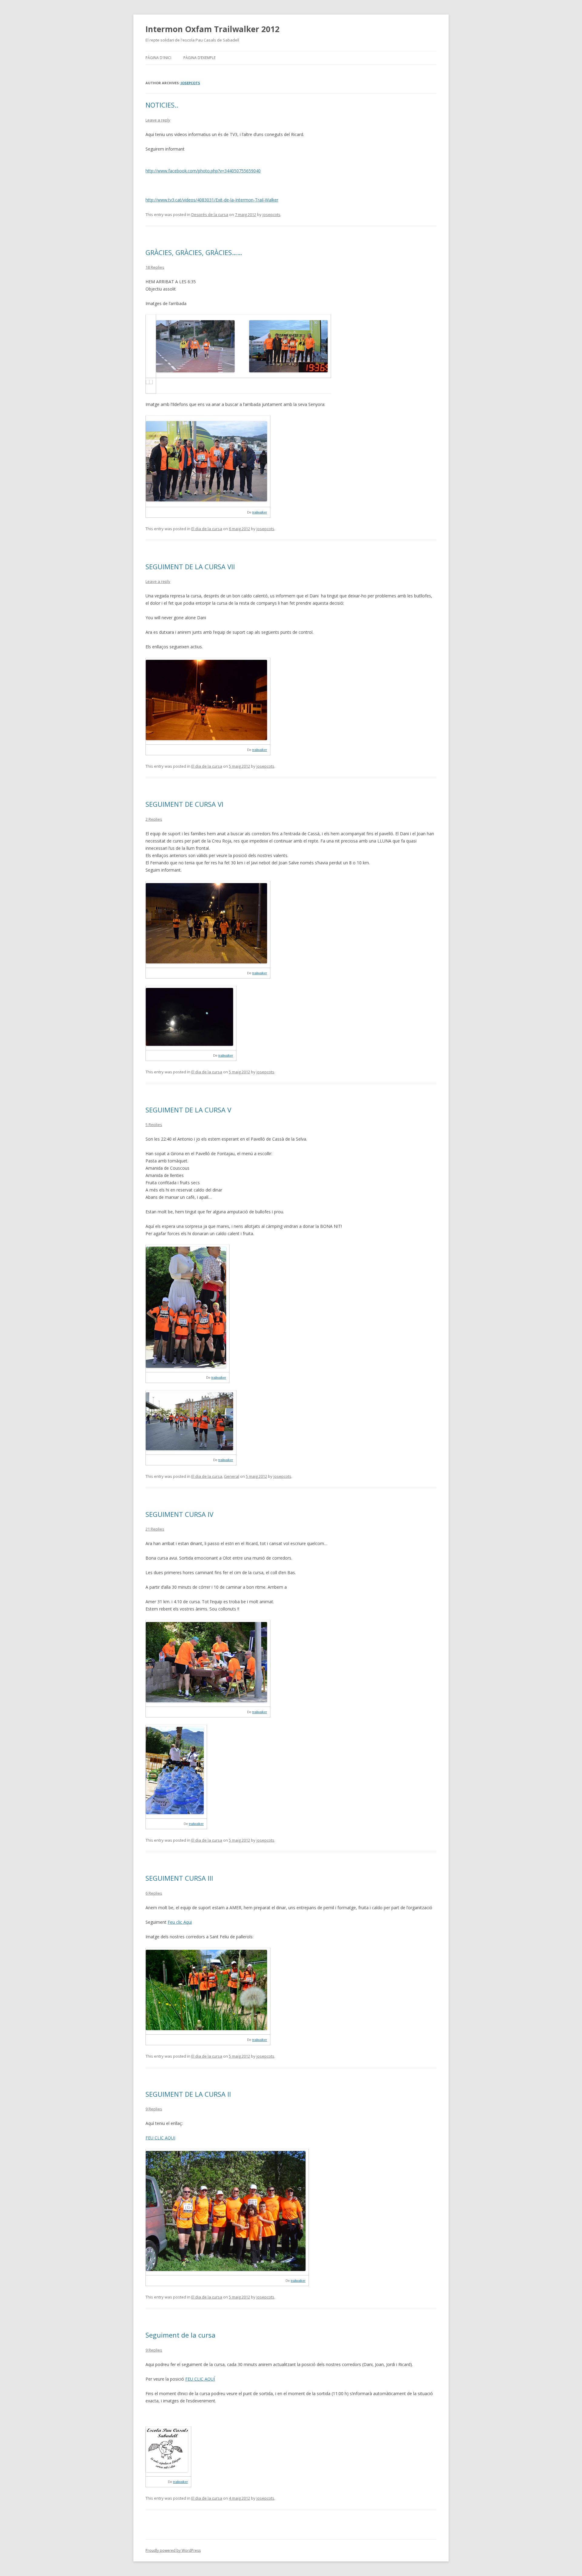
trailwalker (260, 512)
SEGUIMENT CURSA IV (179, 1514)
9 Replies (154, 2109)
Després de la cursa (210, 214)
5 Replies (154, 1125)
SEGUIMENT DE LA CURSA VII (190, 567)
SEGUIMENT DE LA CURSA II (188, 2094)
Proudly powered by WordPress (173, 2550)
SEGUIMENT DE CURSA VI (184, 804)
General (232, 1476)
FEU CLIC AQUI (160, 2138)
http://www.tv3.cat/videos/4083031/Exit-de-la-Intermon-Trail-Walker (212, 200)
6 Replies (154, 1893)
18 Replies (155, 267)
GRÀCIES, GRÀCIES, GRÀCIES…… (194, 252)
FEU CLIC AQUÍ (200, 2379)
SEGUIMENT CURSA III (179, 1878)
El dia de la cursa (207, 529)
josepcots (190, 83)
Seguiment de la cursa (181, 2335)
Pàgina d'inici (158, 58)
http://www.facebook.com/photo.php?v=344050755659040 (203, 171)
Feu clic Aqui (180, 1922)
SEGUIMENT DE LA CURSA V (188, 1110)
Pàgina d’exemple (199, 58)
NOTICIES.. (162, 105)
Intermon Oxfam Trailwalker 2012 (212, 29)
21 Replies (155, 1529)
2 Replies (154, 819)
